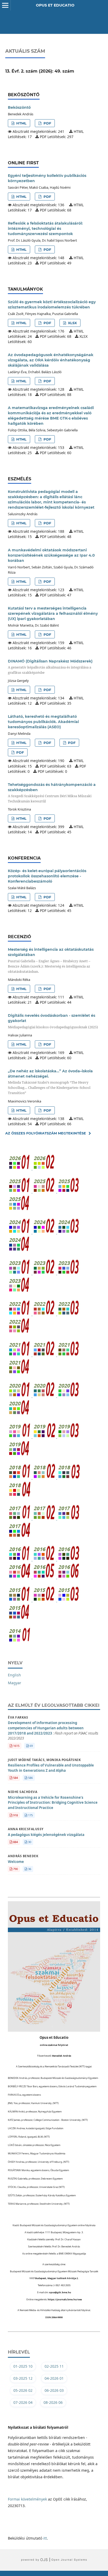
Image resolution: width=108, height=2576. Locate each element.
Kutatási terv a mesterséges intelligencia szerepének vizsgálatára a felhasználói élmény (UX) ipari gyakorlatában (53, 613)
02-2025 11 (54, 2366)
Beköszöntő (19, 107)
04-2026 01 (54, 2378)
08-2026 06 (53, 2402)
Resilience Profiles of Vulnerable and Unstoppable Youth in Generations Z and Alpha (51, 1768)
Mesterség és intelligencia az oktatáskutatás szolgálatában (51, 960)
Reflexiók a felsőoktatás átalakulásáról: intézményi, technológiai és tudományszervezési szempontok (45, 229)
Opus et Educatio (55, 5)
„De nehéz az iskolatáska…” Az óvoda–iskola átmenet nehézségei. (50, 1082)
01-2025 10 (23, 2366)
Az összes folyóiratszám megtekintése (46, 1133)
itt (45, 2538)
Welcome (16, 1862)
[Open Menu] (5, 5)
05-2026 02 (23, 2390)
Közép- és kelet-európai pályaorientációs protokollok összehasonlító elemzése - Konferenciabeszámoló (47, 876)
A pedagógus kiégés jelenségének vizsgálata (46, 1835)
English (14, 1675)
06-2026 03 (54, 2390)
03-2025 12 (23, 2378)
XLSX (72, 323)
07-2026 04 (23, 2402)
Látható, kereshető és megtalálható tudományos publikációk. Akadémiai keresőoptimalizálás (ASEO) (43, 722)
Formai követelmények (27, 2499)
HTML (21, 123)
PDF (47, 123)
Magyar (15, 1683)
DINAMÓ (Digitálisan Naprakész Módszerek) (50, 667)
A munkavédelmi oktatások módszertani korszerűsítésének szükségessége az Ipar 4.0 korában (51, 555)
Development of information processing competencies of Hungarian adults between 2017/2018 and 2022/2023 (53, 1730)
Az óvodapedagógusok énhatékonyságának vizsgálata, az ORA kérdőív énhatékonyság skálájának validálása (51, 360)
